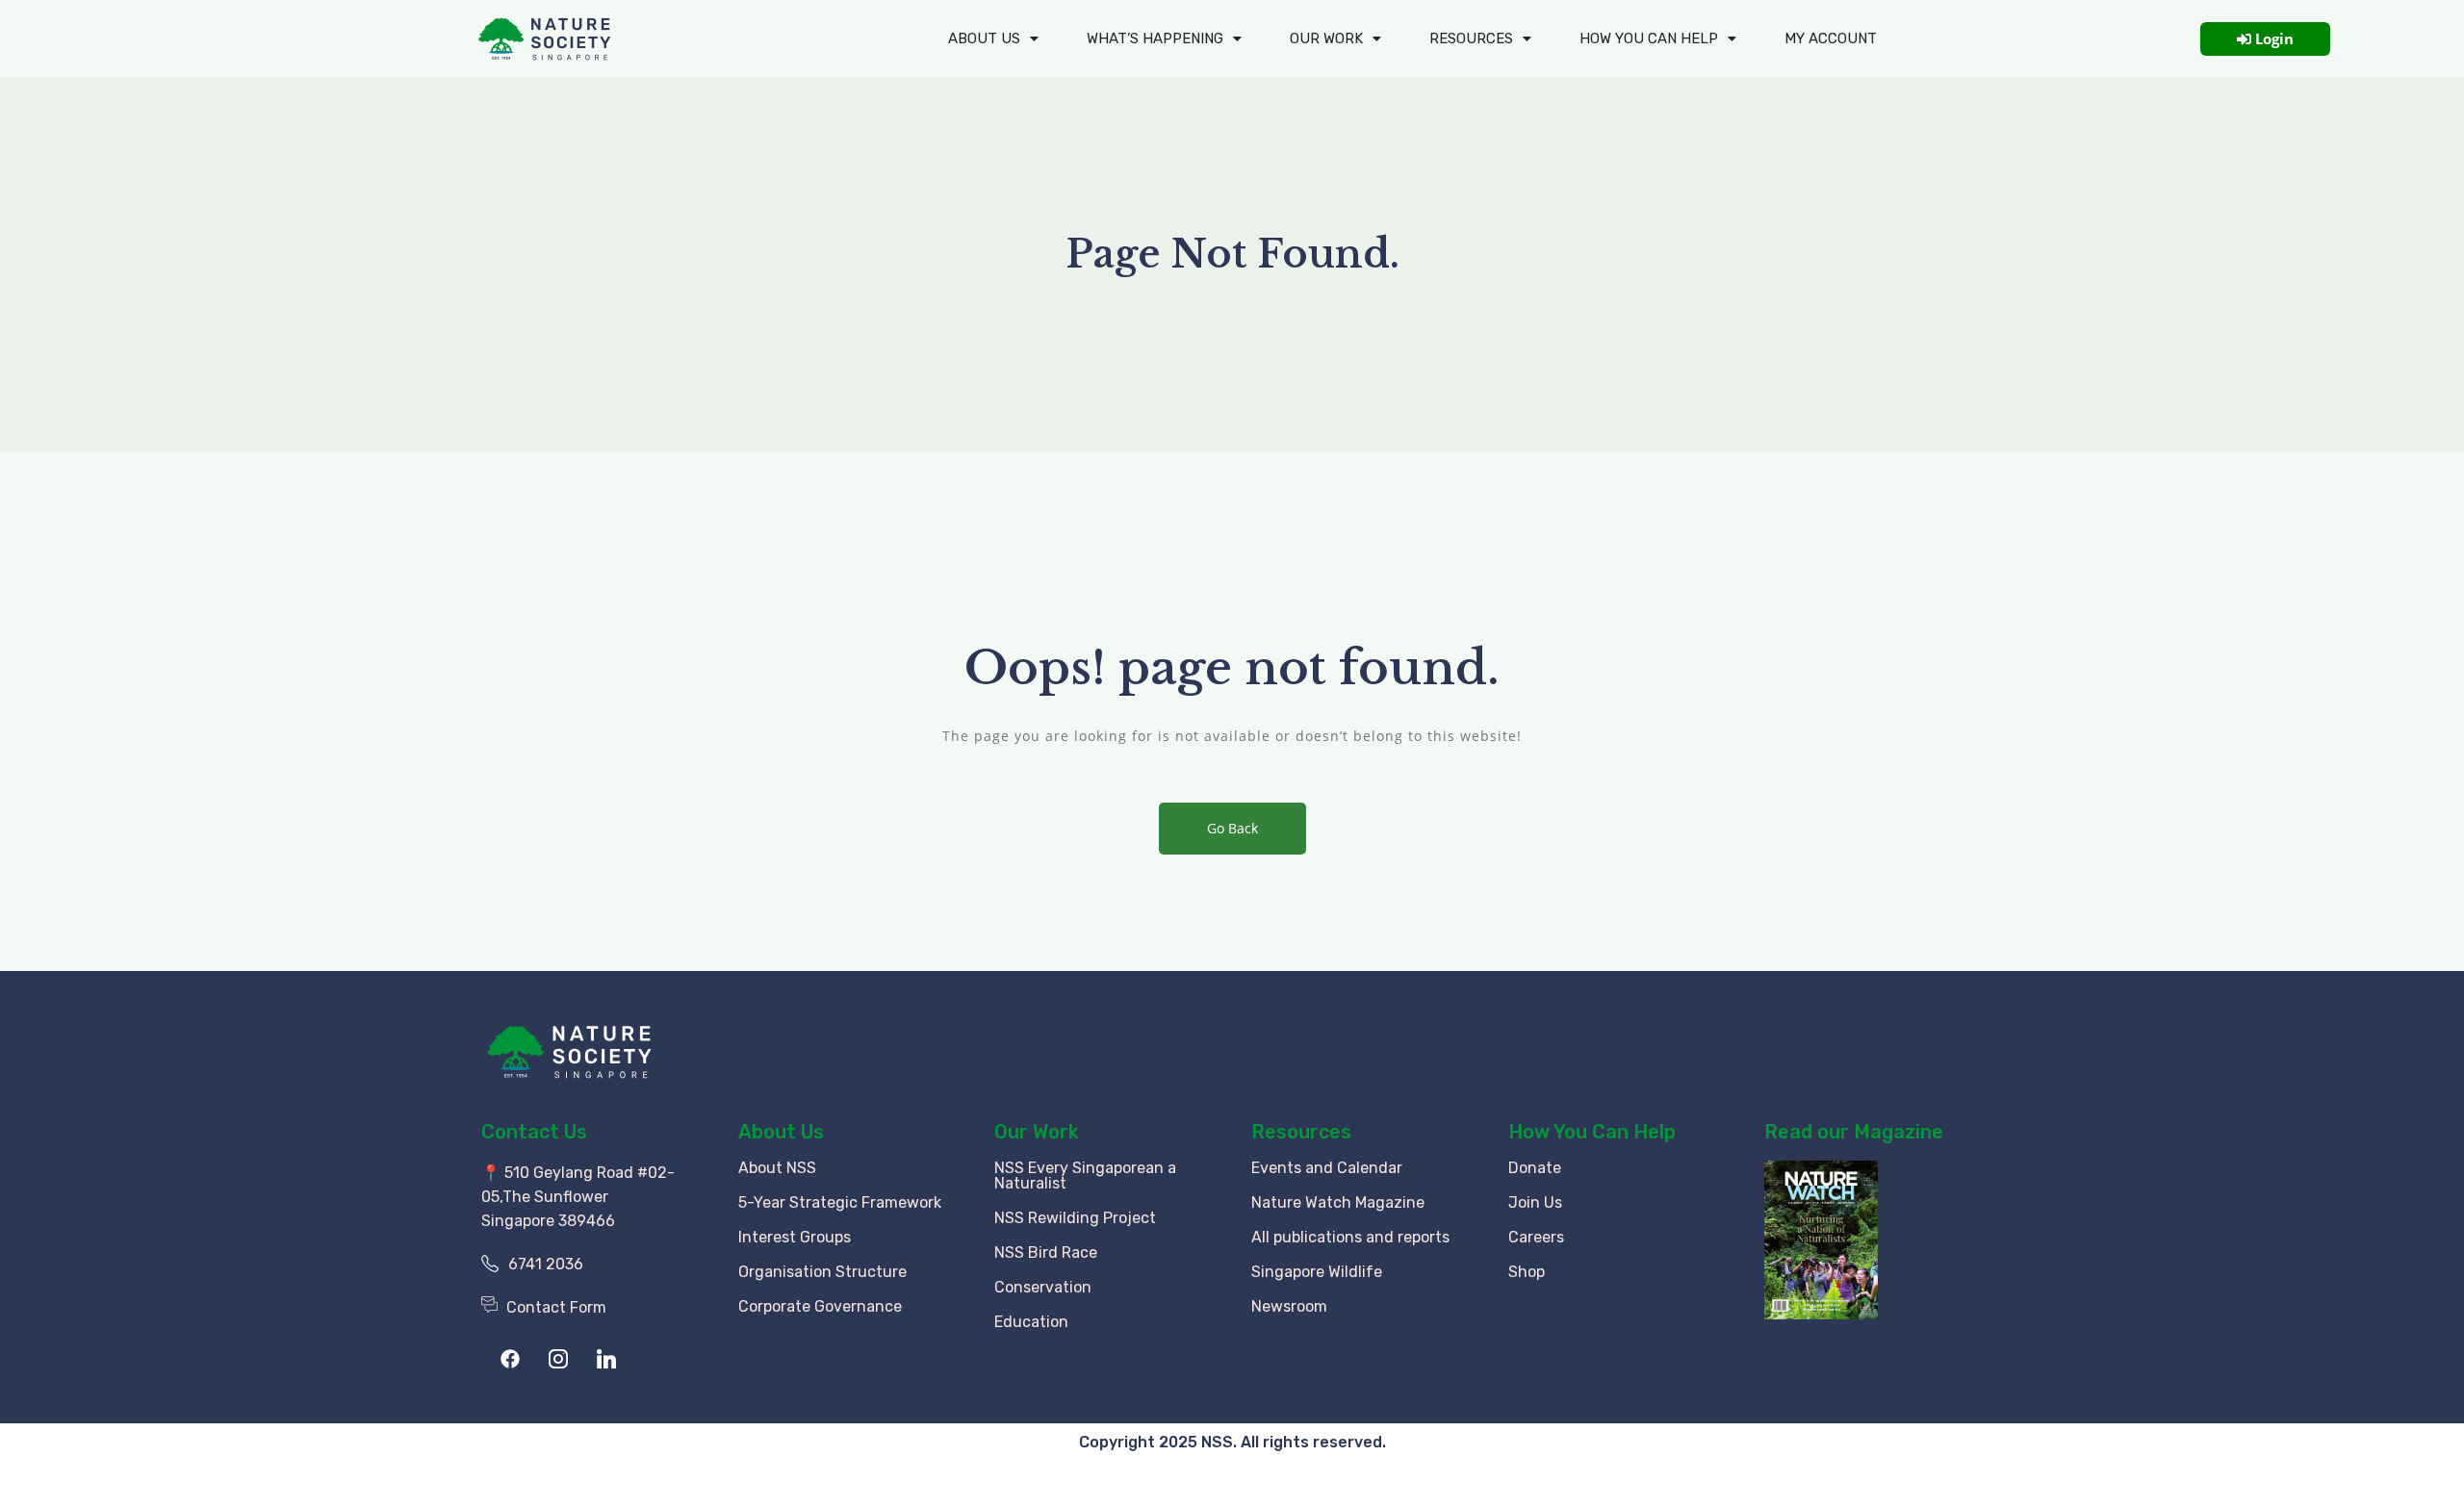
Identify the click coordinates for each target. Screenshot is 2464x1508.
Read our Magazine (1854, 1132)
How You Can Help (1592, 1132)
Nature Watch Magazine (1338, 1202)
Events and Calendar (1327, 1168)
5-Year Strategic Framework (840, 1202)
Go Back (1232, 828)
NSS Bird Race (1046, 1252)
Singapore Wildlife (1317, 1272)
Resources (1471, 38)
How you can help (1649, 38)
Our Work (1326, 38)
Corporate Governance (820, 1306)
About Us (984, 38)
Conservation (1043, 1287)
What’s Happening (1155, 38)
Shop (1527, 1272)
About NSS (777, 1168)
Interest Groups (795, 1237)
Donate (1535, 1168)
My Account (1831, 38)
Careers (1536, 1237)
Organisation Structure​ (822, 1272)
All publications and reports (1350, 1237)
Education (1031, 1322)
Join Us (1535, 1202)
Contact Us (534, 1132)
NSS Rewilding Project (1075, 1218)
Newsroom (1289, 1306)
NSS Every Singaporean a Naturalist (1085, 1176)
